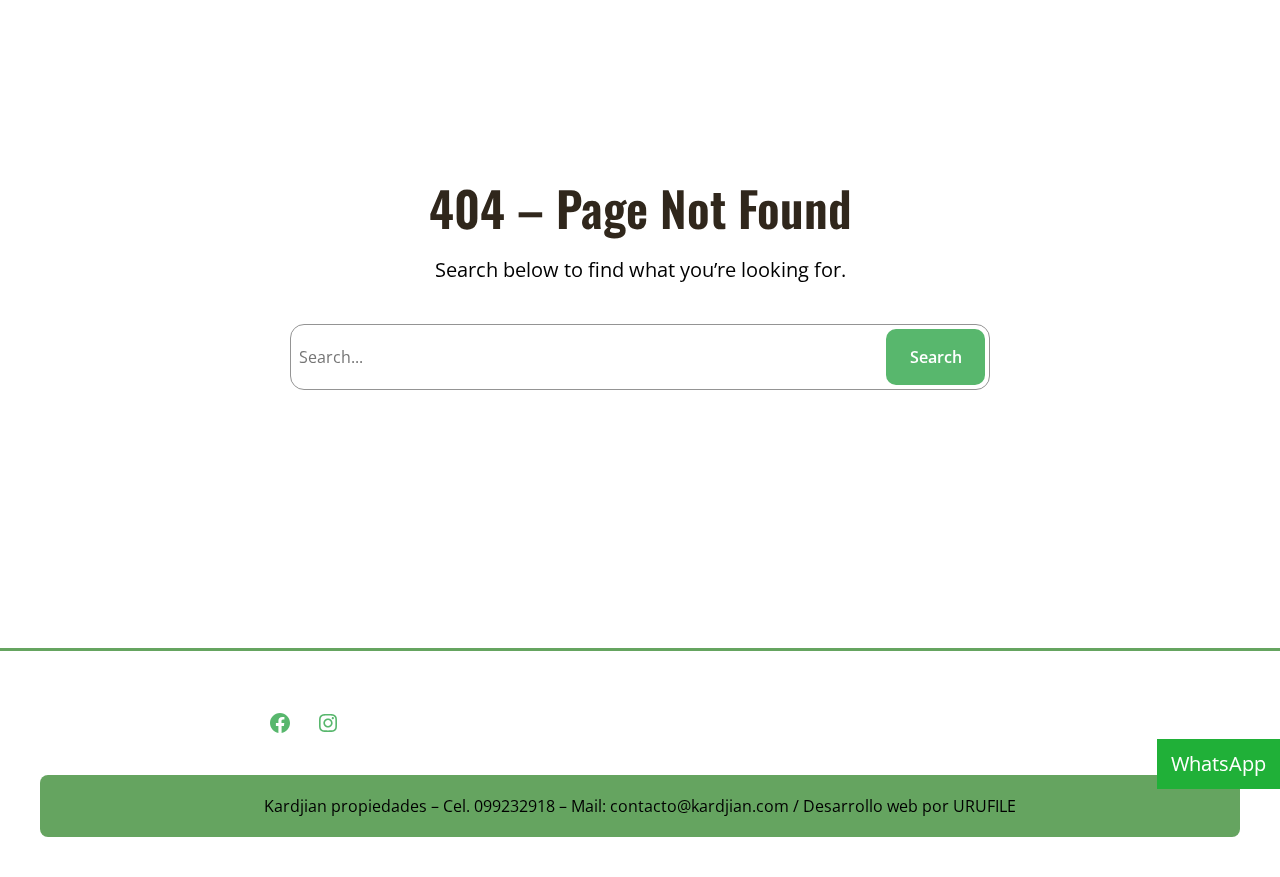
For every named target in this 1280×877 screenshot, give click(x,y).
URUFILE (984, 806)
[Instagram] (328, 723)
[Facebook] (280, 723)
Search (936, 357)
